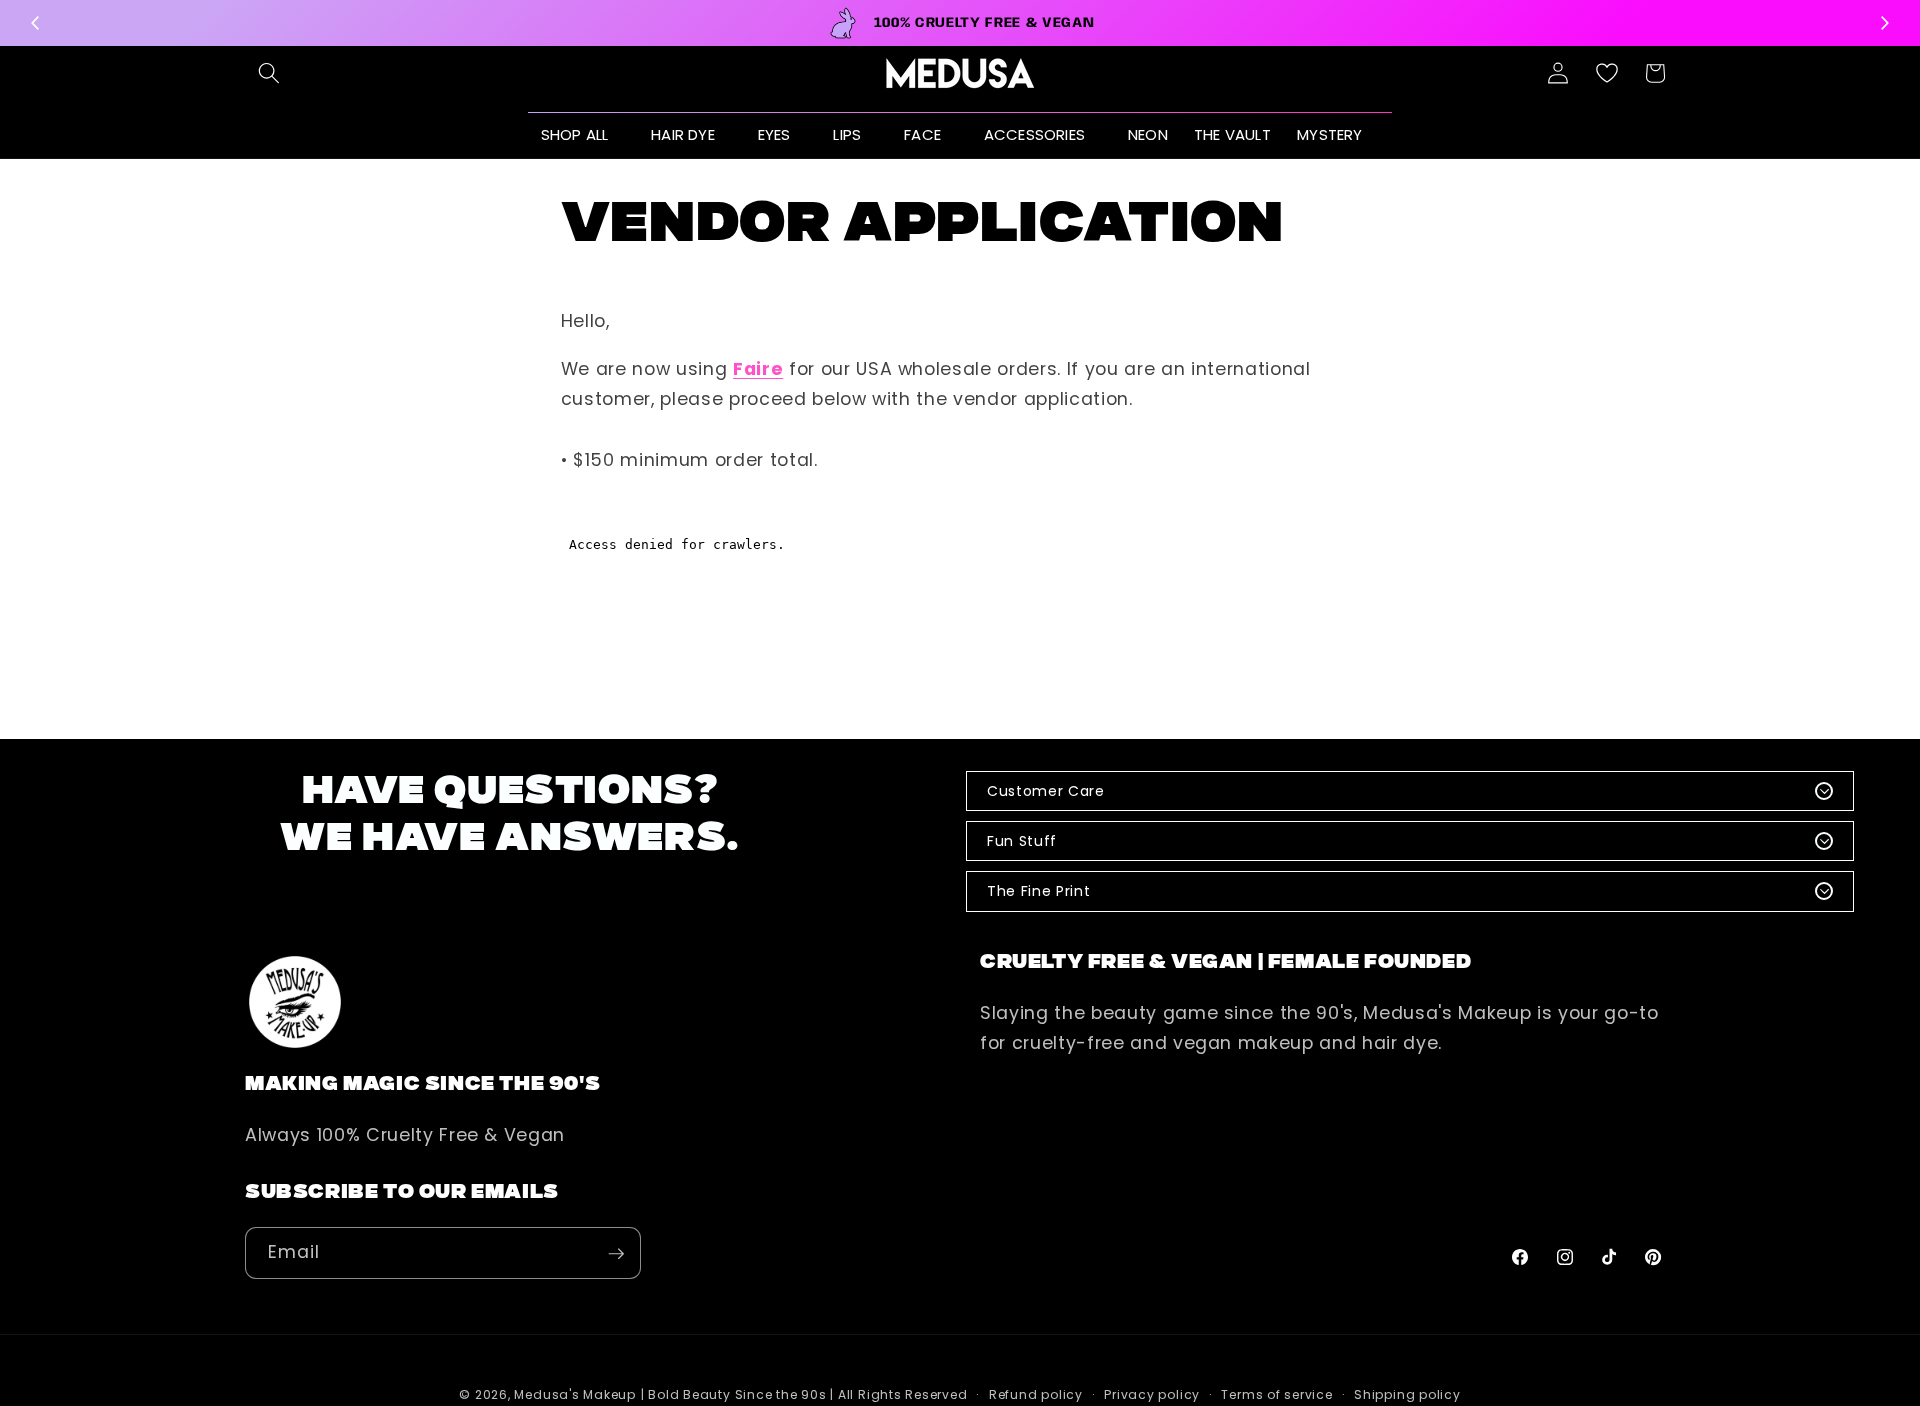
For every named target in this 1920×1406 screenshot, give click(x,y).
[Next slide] (1884, 23)
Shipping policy (1407, 1395)
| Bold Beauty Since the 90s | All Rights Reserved (804, 1395)
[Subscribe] (616, 1254)
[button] (269, 73)
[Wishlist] (1607, 73)
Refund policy (1036, 1395)
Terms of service (1276, 1395)
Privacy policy (1152, 1395)
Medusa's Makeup (575, 1395)
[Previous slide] (36, 23)
